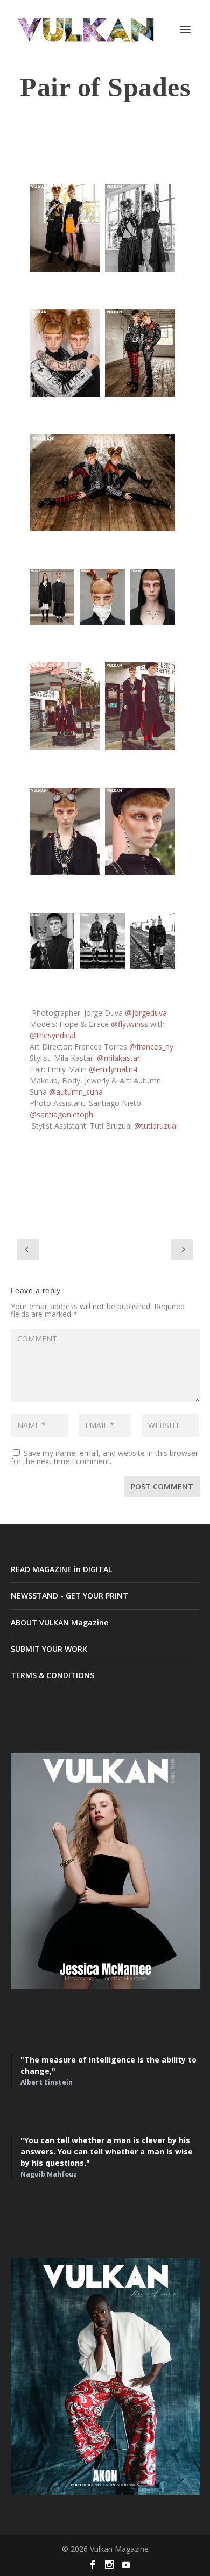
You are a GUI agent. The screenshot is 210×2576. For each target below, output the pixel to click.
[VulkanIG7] (52, 597)
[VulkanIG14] (52, 941)
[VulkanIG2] (140, 228)
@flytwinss (129, 1024)
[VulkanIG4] (65, 353)
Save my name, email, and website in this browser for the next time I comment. (104, 1457)
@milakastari (119, 1058)
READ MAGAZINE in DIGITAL (61, 1569)
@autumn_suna (76, 1092)
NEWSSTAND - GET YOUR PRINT (69, 1596)
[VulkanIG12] (65, 832)
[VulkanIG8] (102, 597)
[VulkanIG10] (65, 706)
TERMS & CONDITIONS (52, 1675)
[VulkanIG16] (153, 941)
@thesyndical (52, 1035)
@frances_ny (151, 1047)
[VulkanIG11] (140, 706)
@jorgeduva (146, 1013)
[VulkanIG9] (153, 597)
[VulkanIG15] (102, 941)
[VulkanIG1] (65, 228)
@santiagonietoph (62, 1114)
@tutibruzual (156, 1126)
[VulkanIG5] (140, 353)
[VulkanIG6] (102, 483)
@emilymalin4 (113, 1069)
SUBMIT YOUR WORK (49, 1649)
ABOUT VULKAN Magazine (59, 1622)
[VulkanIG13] (140, 832)
